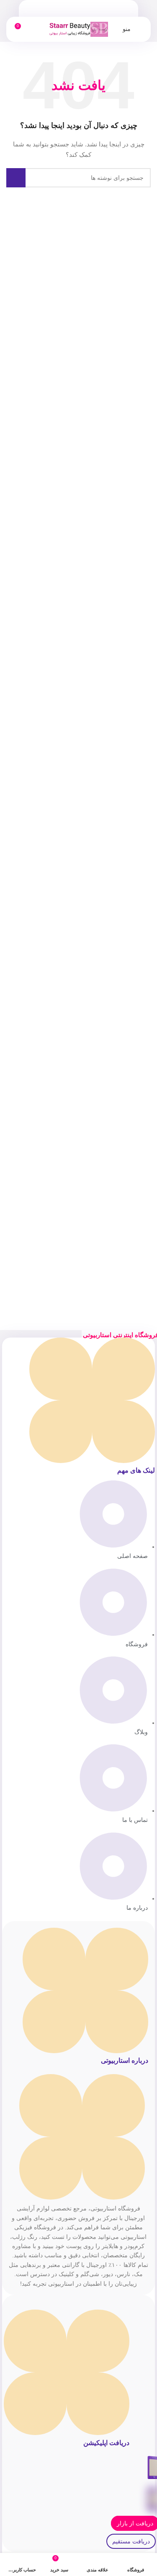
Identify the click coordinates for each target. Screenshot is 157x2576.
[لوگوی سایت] (79, 29)
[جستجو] (16, 178)
